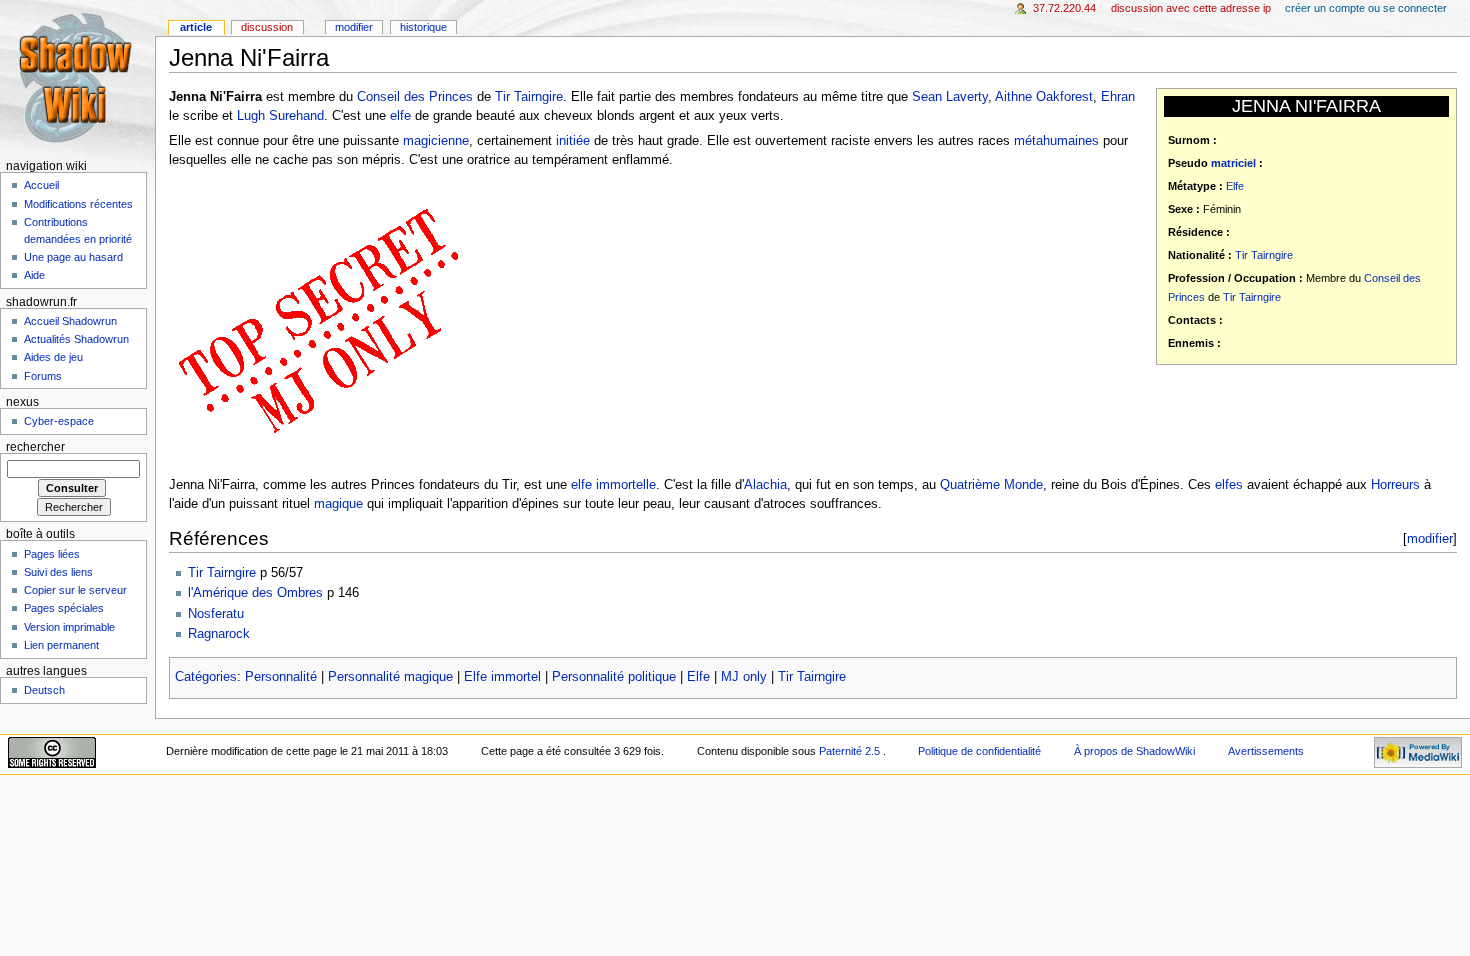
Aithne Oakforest (1044, 97)
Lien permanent (61, 645)
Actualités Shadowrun (76, 339)
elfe (400, 116)
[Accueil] (77, 77)
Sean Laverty (950, 97)
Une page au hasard (73, 257)
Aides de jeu (53, 357)
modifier (1430, 538)
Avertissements (1266, 751)
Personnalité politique (614, 677)
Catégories (206, 677)
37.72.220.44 (1064, 8)
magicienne (436, 141)
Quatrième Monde (991, 485)
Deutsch (44, 690)
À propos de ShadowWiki (1134, 751)
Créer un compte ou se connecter (1366, 8)
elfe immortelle (613, 485)
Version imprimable (69, 627)
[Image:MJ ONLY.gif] (319, 322)
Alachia (765, 485)
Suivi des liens (58, 572)
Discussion (267, 27)
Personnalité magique (390, 677)
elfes (1229, 485)
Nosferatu (216, 614)
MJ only (744, 677)
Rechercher (35, 447)
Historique (423, 27)
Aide (34, 275)
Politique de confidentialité (979, 751)
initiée (573, 141)
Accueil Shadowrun (70, 321)
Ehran (1118, 97)
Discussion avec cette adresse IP (1191, 8)
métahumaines (1056, 141)
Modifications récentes (78, 204)
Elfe (1235, 186)
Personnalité (281, 677)
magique (338, 504)
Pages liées (52, 554)
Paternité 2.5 (851, 751)
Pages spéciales (64, 608)
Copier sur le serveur (75, 590)
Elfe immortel (502, 677)
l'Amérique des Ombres (255, 593)
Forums (43, 376)
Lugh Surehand (280, 116)
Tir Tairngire (1264, 255)
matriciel (1233, 163)
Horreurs (1395, 485)
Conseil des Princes (415, 97)
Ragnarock (219, 634)
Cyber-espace (59, 421)
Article (196, 27)
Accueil (41, 185)
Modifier (354, 27)
